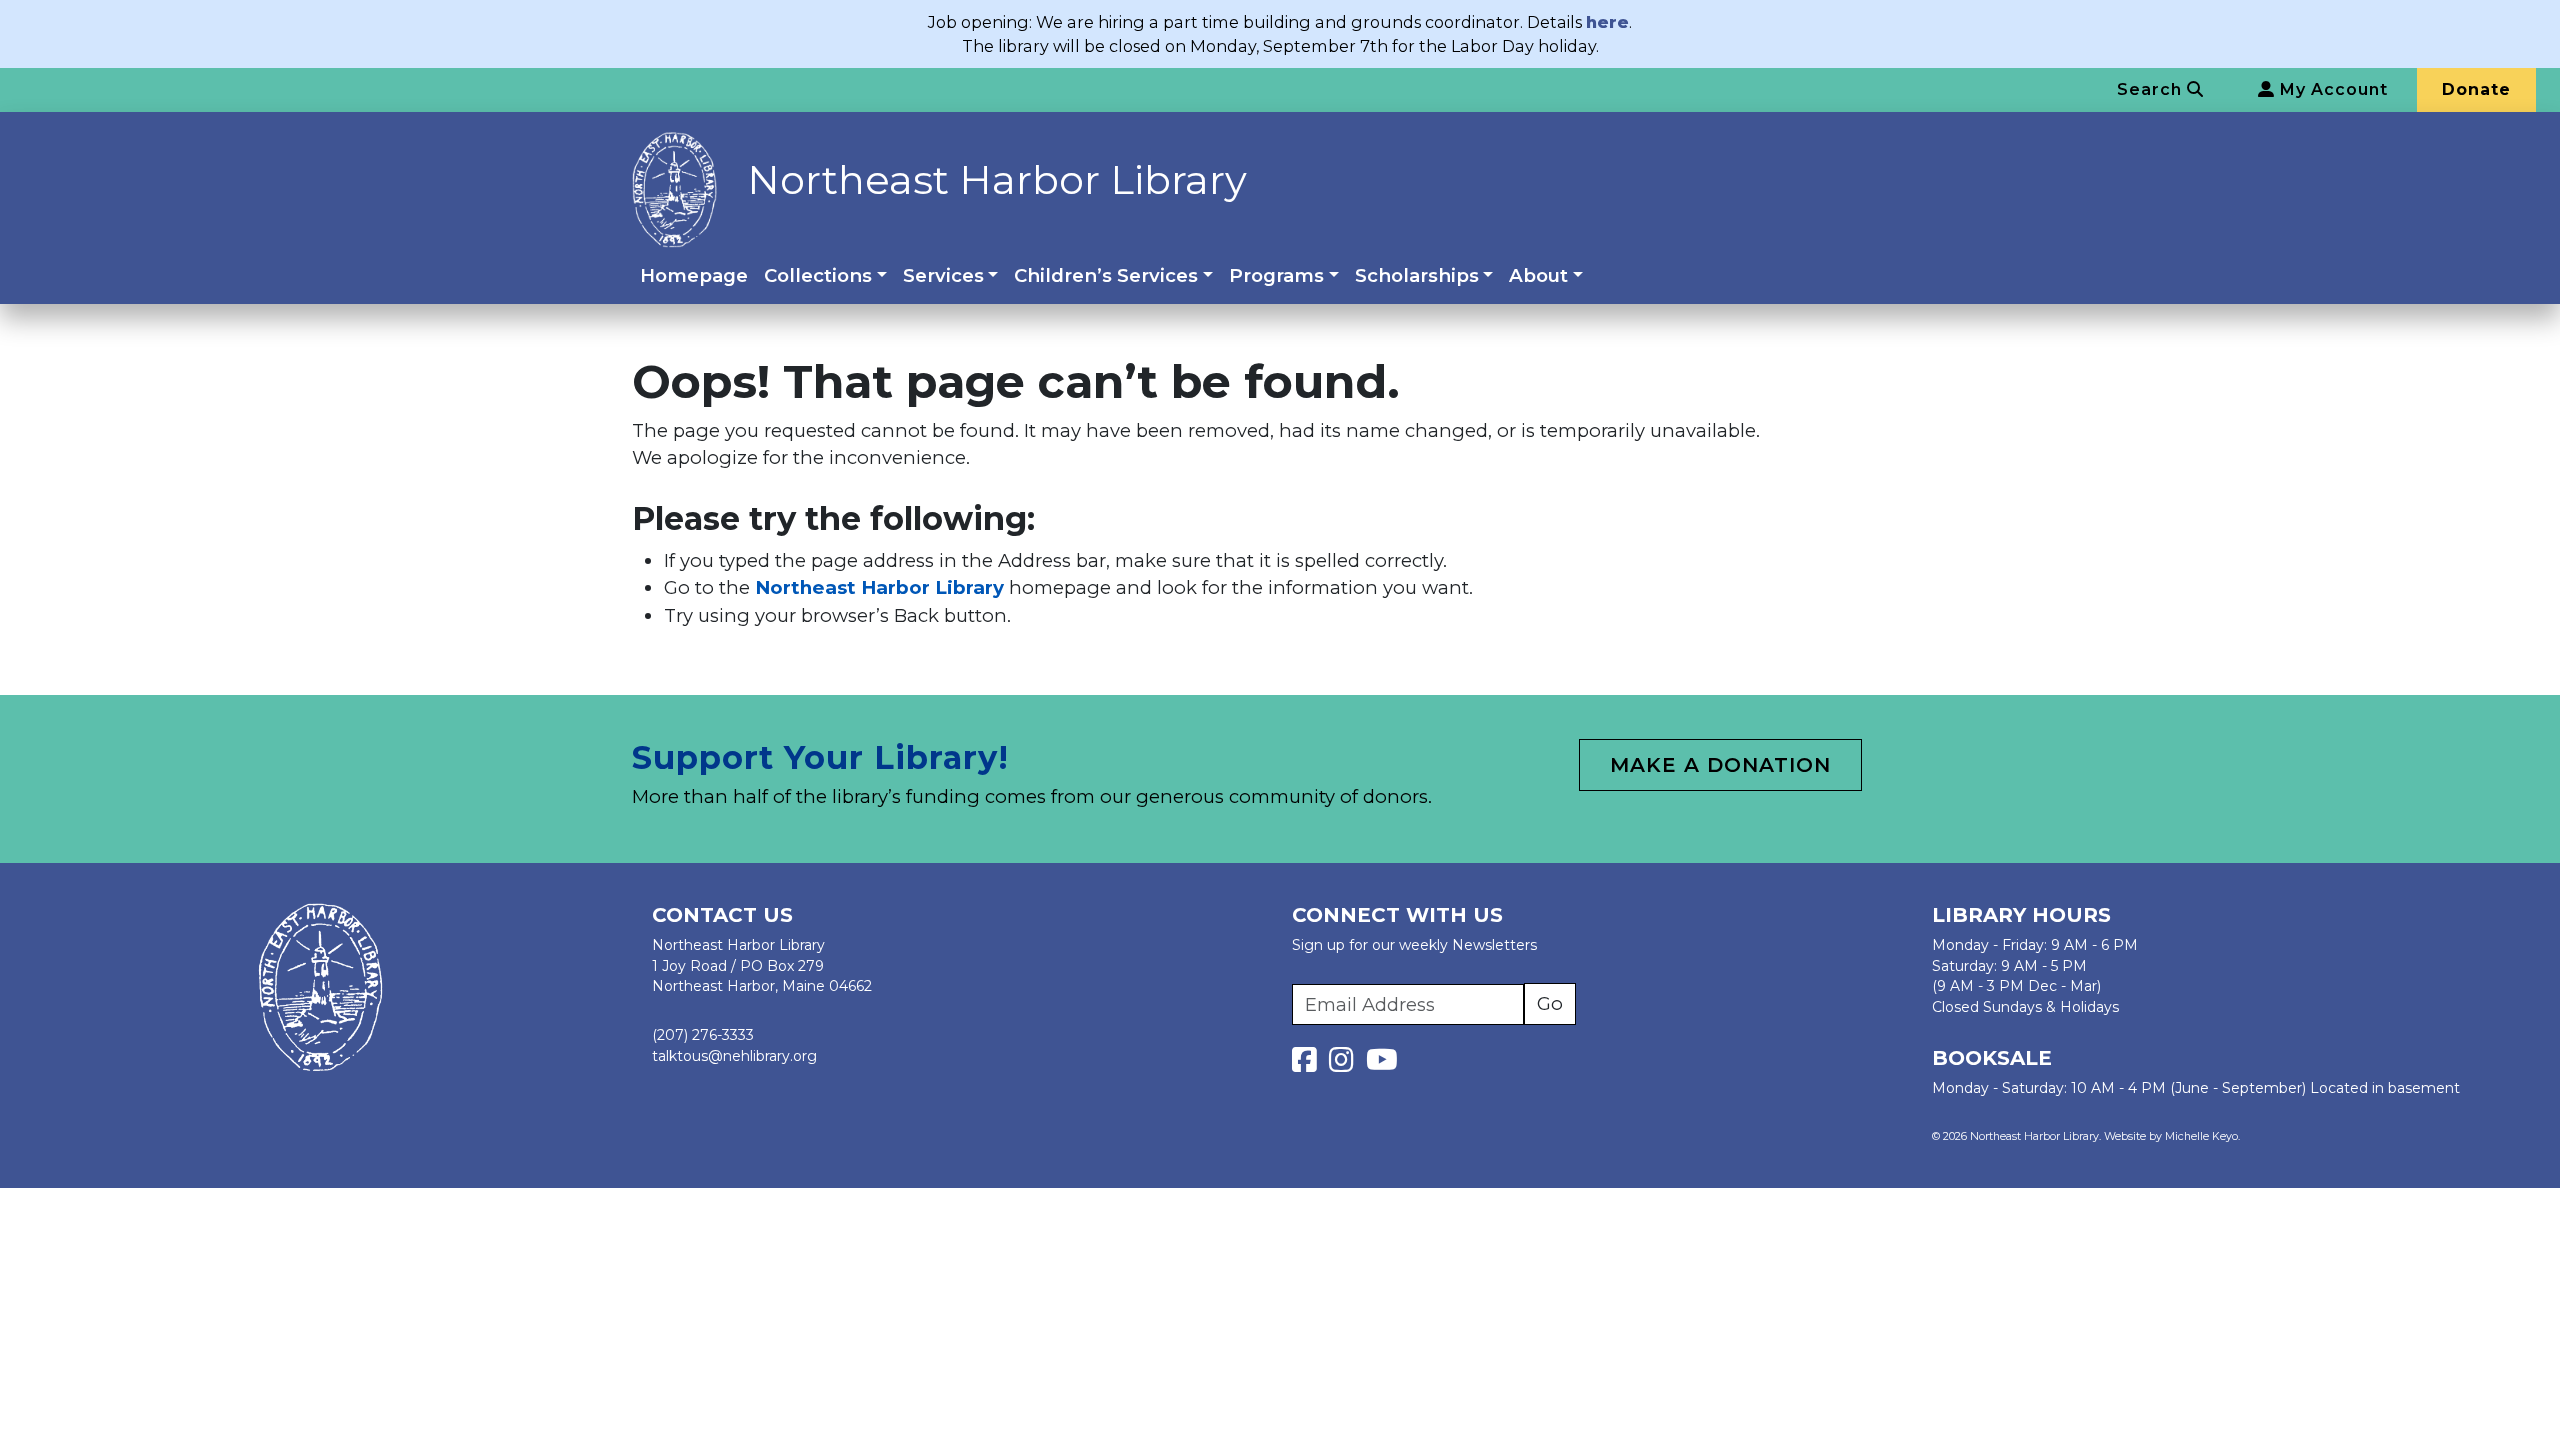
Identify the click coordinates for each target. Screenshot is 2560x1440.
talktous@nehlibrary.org (734, 1056)
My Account (2331, 89)
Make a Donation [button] (1720, 765)
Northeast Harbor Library (997, 179)
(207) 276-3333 (703, 1035)
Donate (2476, 89)
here (1607, 22)
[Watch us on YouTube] (1382, 1065)
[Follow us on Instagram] (1345, 1065)
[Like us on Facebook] (1308, 1065)
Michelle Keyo (2201, 1136)
